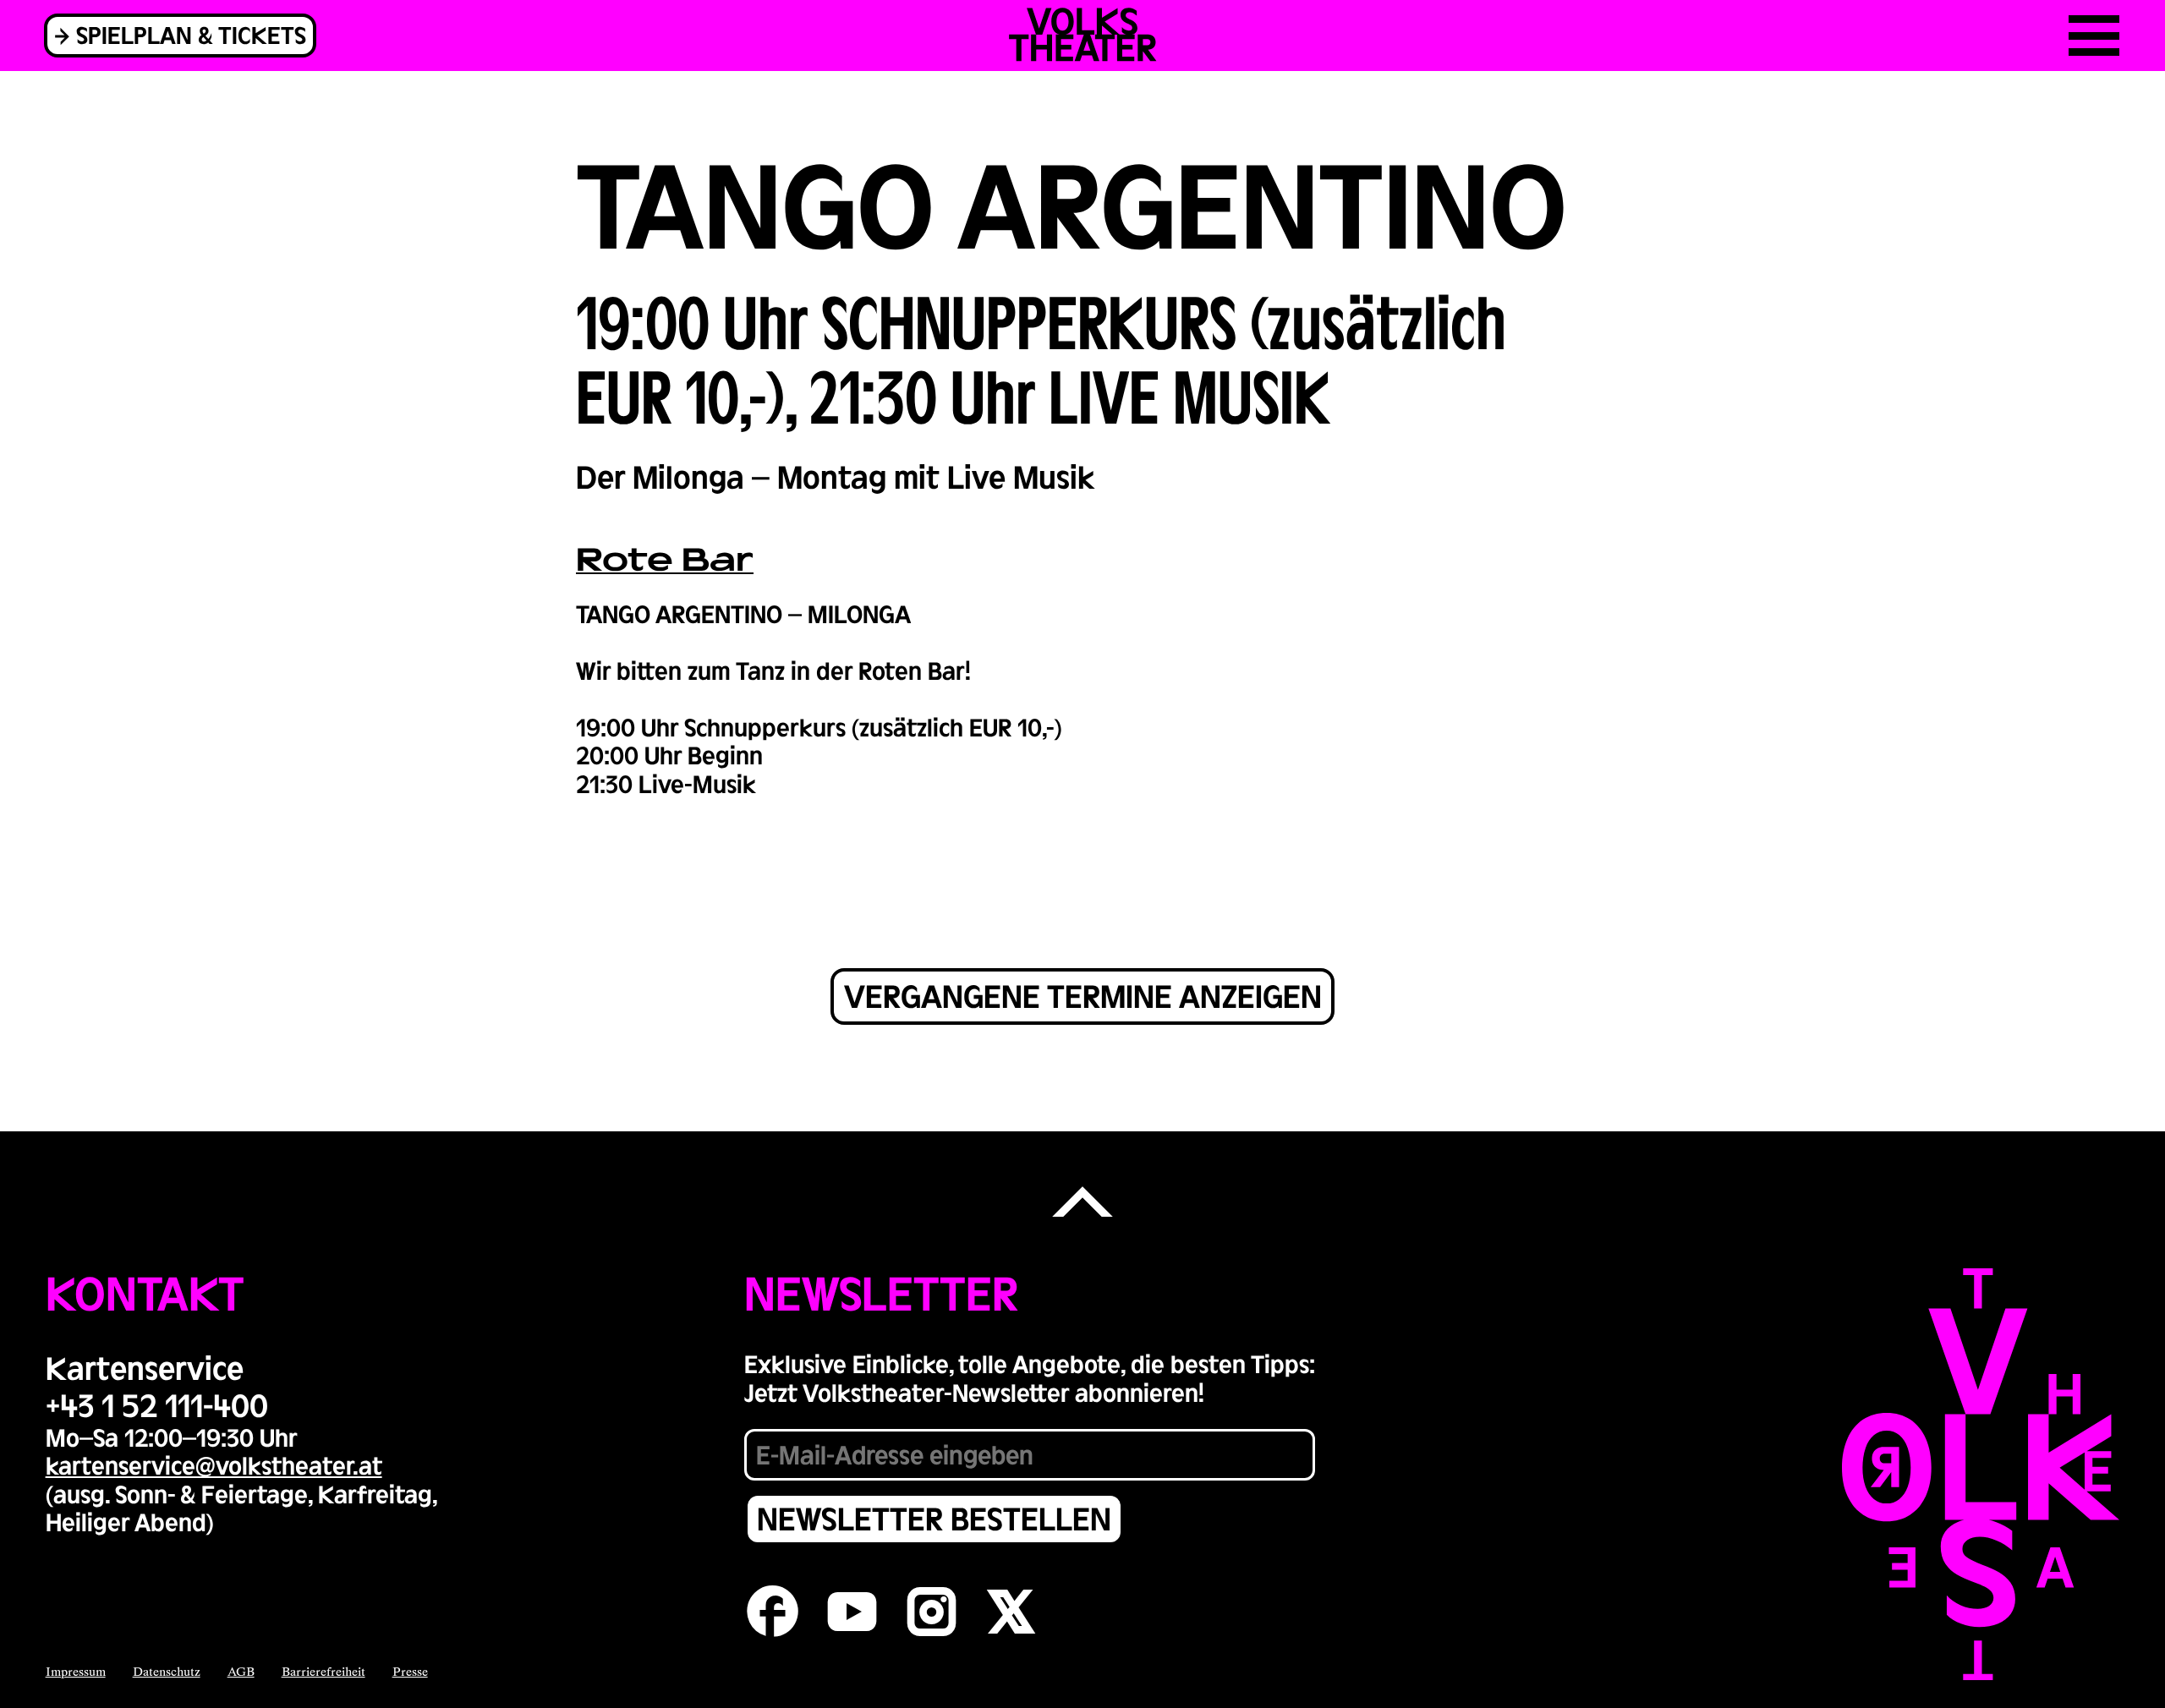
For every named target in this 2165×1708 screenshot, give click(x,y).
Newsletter (881, 1292)
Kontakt (145, 1292)
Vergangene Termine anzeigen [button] (1083, 995)
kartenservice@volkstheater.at (214, 1464)
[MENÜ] (2094, 36)
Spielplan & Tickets (191, 34)
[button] (1082, 1204)
